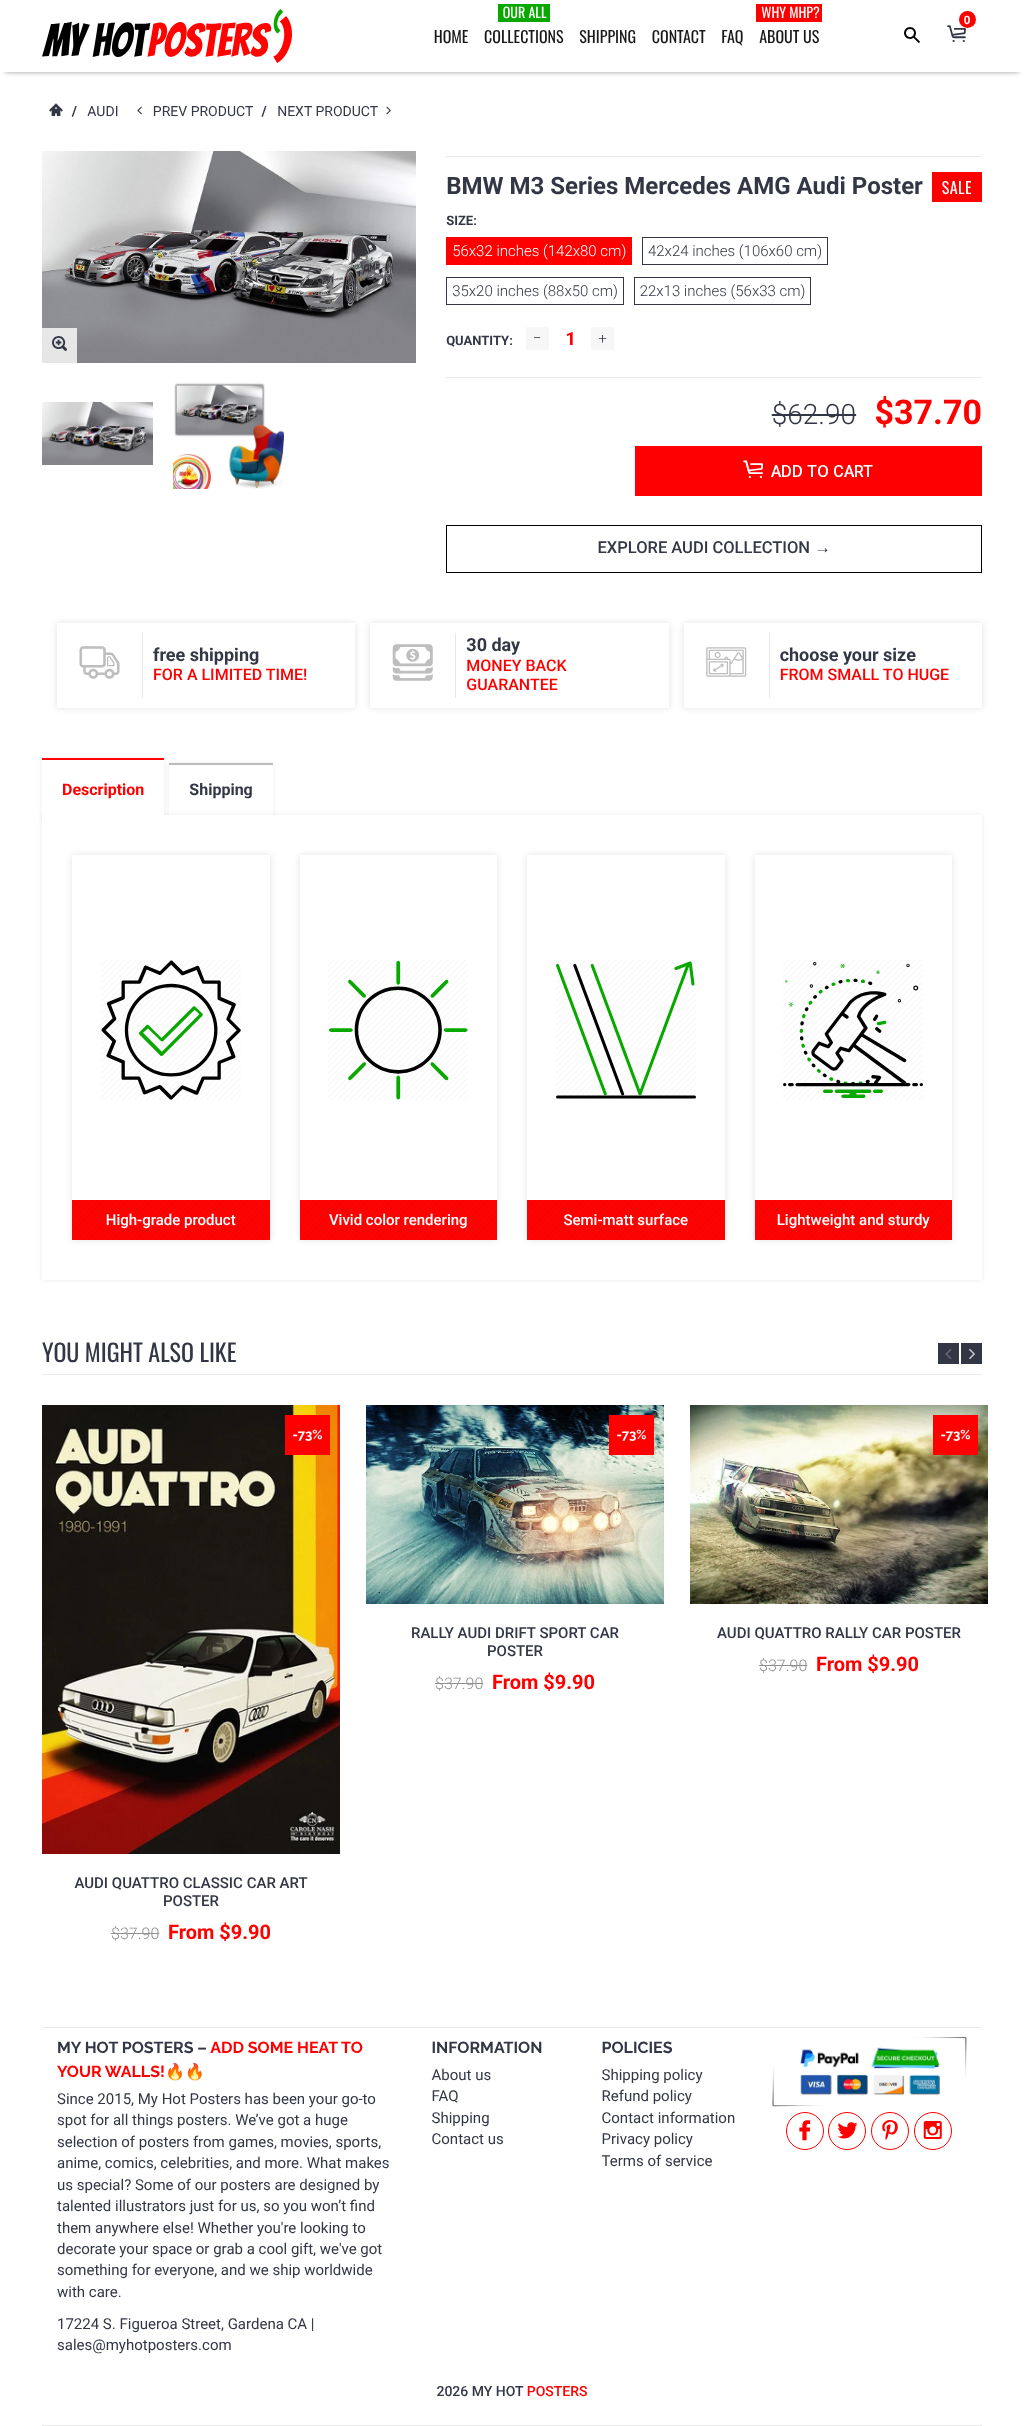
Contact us (468, 2139)
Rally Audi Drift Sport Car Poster (515, 1642)
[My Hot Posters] (167, 36)
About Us (789, 25)
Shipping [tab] (220, 789)
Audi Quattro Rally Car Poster (839, 1633)
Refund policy (647, 2096)
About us (462, 2075)
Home (451, 36)
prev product (207, 112)
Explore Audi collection (705, 548)
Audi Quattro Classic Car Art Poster (190, 1892)
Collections (524, 25)
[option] (97, 433)
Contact (679, 36)
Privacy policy (647, 2139)
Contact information (669, 2118)
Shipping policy (652, 2075)
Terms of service (657, 2161)
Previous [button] (948, 1353)
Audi (102, 112)
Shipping (607, 36)
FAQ (732, 36)
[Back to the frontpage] (55, 112)
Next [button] (971, 1353)
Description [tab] (103, 789)
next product (331, 112)
